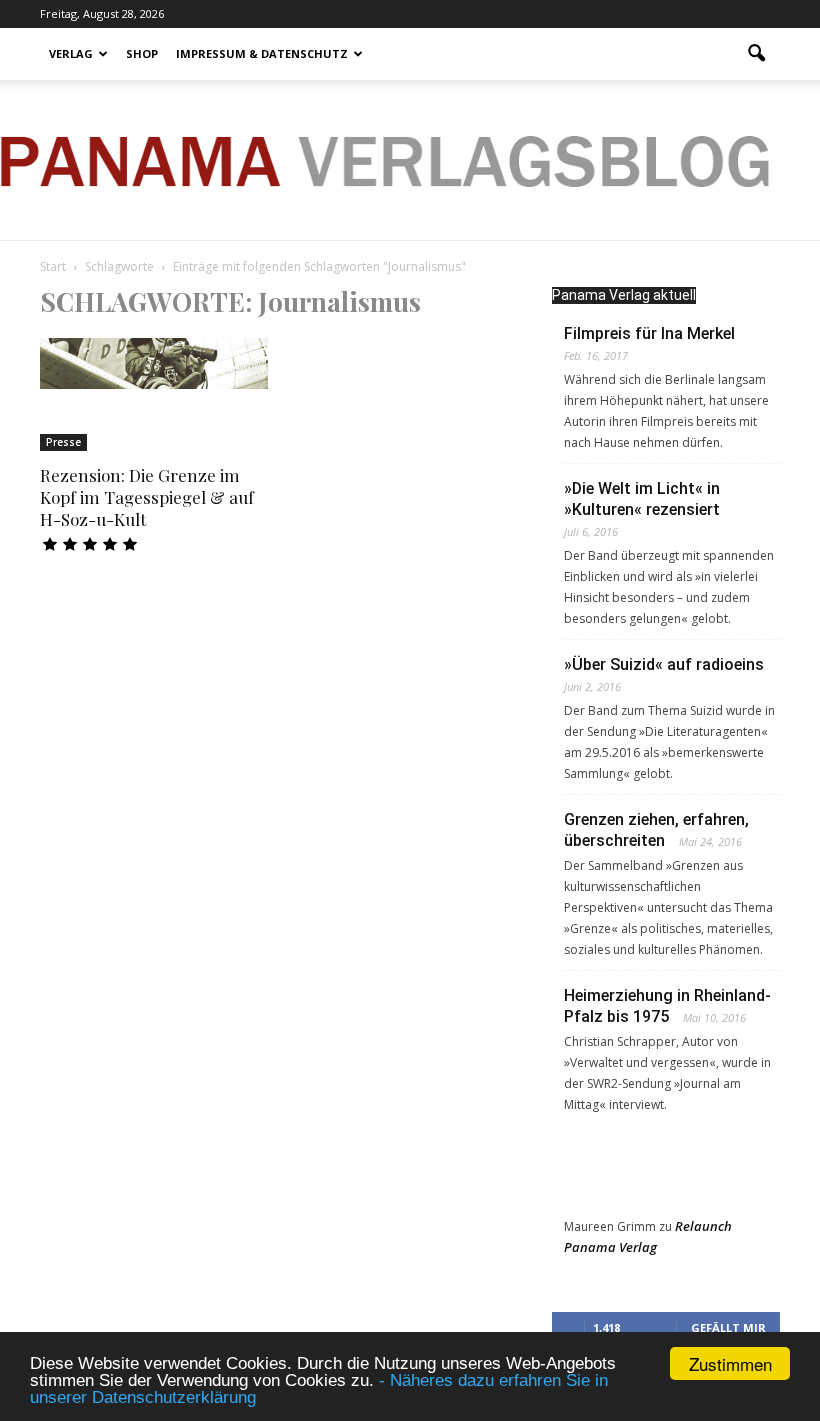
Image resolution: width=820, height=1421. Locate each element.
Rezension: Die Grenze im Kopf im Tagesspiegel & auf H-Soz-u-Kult (147, 497)
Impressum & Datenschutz (262, 53)
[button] (756, 54)
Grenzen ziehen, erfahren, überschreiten (656, 830)
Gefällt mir (728, 1327)
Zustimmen (730, 1363)
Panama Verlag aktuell (624, 295)
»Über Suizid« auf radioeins (664, 664)
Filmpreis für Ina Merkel (649, 333)
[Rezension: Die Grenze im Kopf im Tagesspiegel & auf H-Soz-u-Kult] (154, 363)
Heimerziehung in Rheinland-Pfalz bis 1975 (667, 1006)
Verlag (71, 53)
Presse (63, 442)
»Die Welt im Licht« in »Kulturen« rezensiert (642, 499)
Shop (142, 53)
